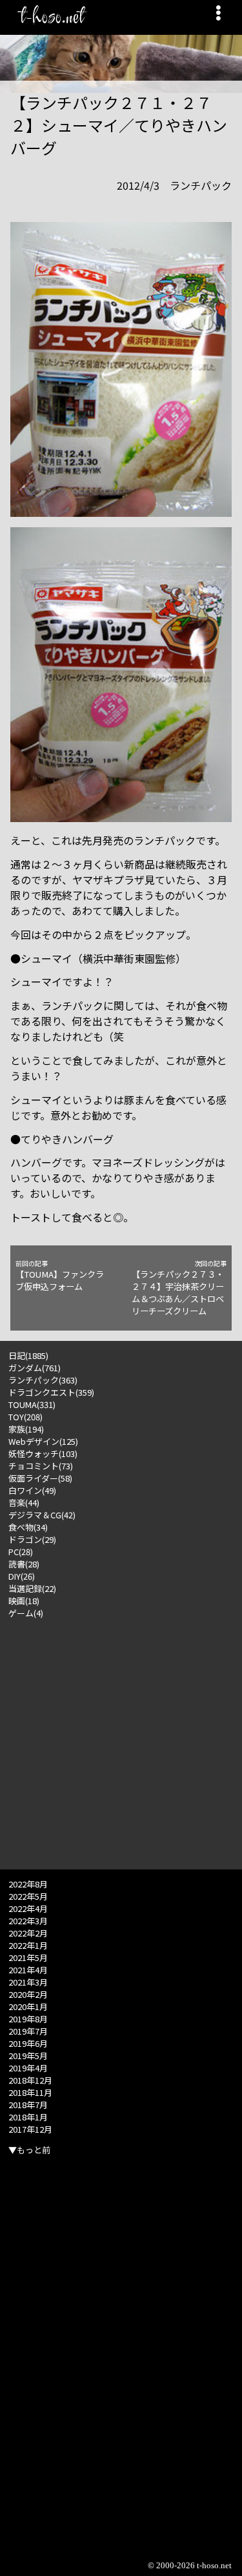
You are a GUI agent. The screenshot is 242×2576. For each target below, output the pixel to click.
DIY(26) (22, 1576)
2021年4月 (28, 1970)
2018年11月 (30, 2092)
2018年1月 (28, 2117)
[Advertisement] (121, 1740)
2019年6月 (28, 2043)
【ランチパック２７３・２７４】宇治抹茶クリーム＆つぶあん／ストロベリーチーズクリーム (179, 1288)
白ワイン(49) (32, 1490)
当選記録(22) (32, 1588)
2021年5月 (28, 1957)
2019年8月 (28, 2019)
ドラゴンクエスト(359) (51, 1392)
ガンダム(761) (35, 1368)
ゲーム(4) (26, 1613)
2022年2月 (28, 1933)
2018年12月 (30, 2080)
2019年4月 (28, 2068)
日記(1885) (28, 1355)
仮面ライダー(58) (40, 1478)
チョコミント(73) (41, 1466)
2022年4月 (28, 1908)
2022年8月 (28, 1884)
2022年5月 (28, 1896)
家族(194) (26, 1429)
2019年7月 (28, 2031)
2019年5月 (28, 2056)
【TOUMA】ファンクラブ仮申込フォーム (60, 1276)
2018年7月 (28, 2105)
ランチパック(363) (43, 1380)
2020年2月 (28, 1994)
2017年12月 (30, 2129)
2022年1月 (28, 1945)
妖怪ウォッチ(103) (43, 1454)
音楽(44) (24, 1503)
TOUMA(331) (32, 1404)
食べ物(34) (28, 1527)
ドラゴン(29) (32, 1539)
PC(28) (21, 1552)
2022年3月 (28, 1921)
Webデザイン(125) (43, 1441)
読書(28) (24, 1564)
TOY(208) (25, 1417)
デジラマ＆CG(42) (42, 1515)
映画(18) (24, 1601)
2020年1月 (28, 2007)
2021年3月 (28, 1982)
